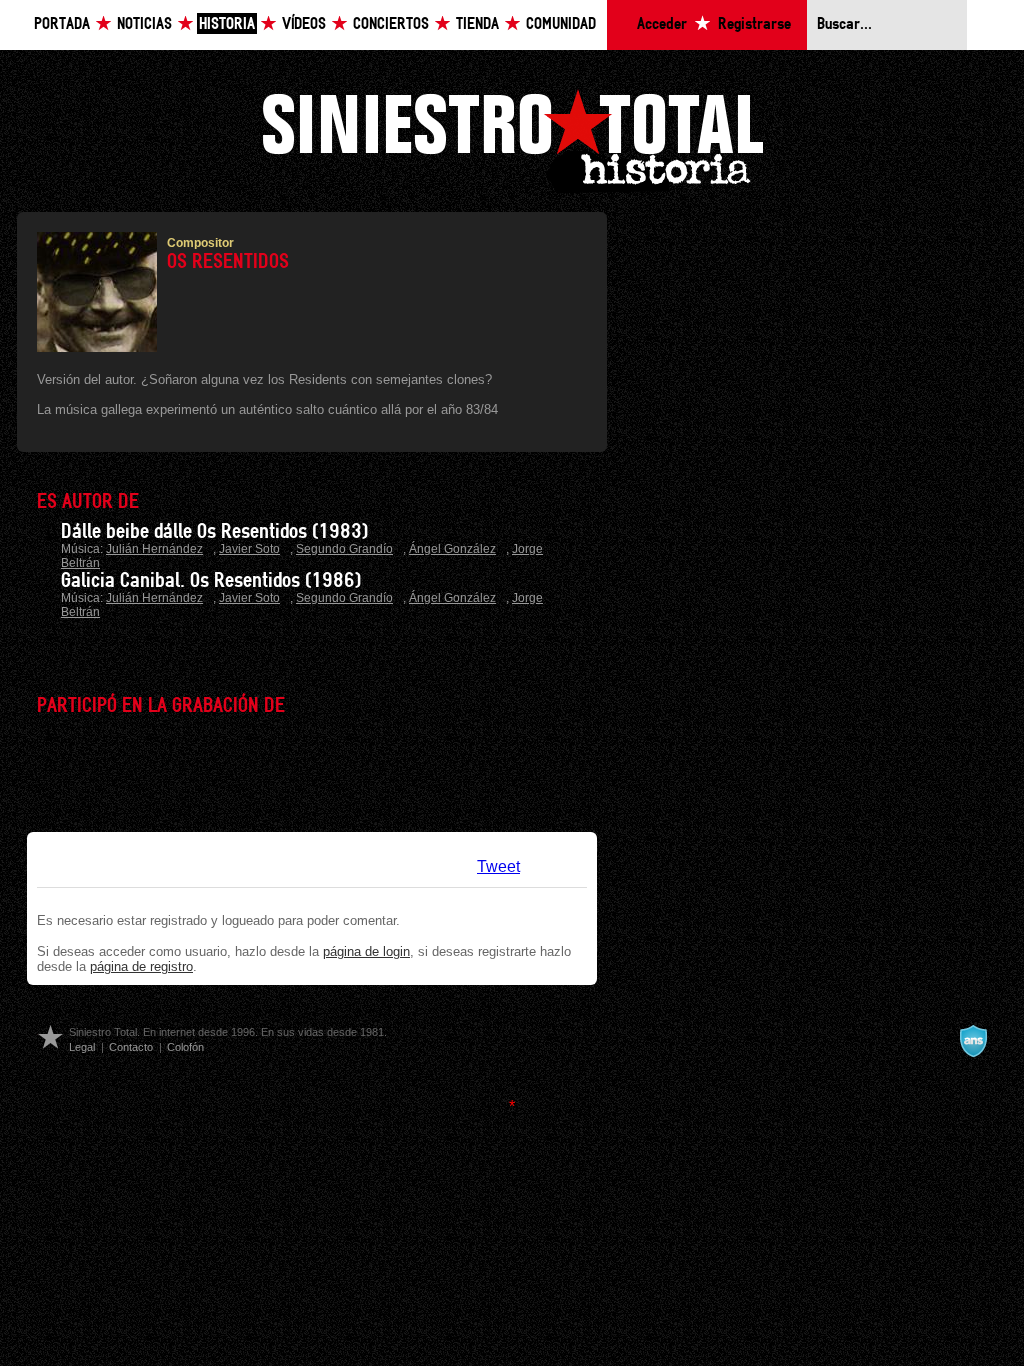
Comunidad (561, 24)
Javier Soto (249, 549)
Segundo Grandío (344, 549)
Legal (82, 1047)
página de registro (141, 966)
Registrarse (754, 24)
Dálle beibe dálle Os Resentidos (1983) (214, 532)
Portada (62, 24)
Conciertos (391, 24)
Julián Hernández (154, 549)
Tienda (477, 24)
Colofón (185, 1047)
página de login (366, 951)
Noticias (144, 24)
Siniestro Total (512, 138)
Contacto (131, 1047)
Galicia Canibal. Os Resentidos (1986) (211, 581)
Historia (227, 24)
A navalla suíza (973, 1041)
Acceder (662, 24)
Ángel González (452, 549)
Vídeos (304, 24)
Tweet (498, 866)
